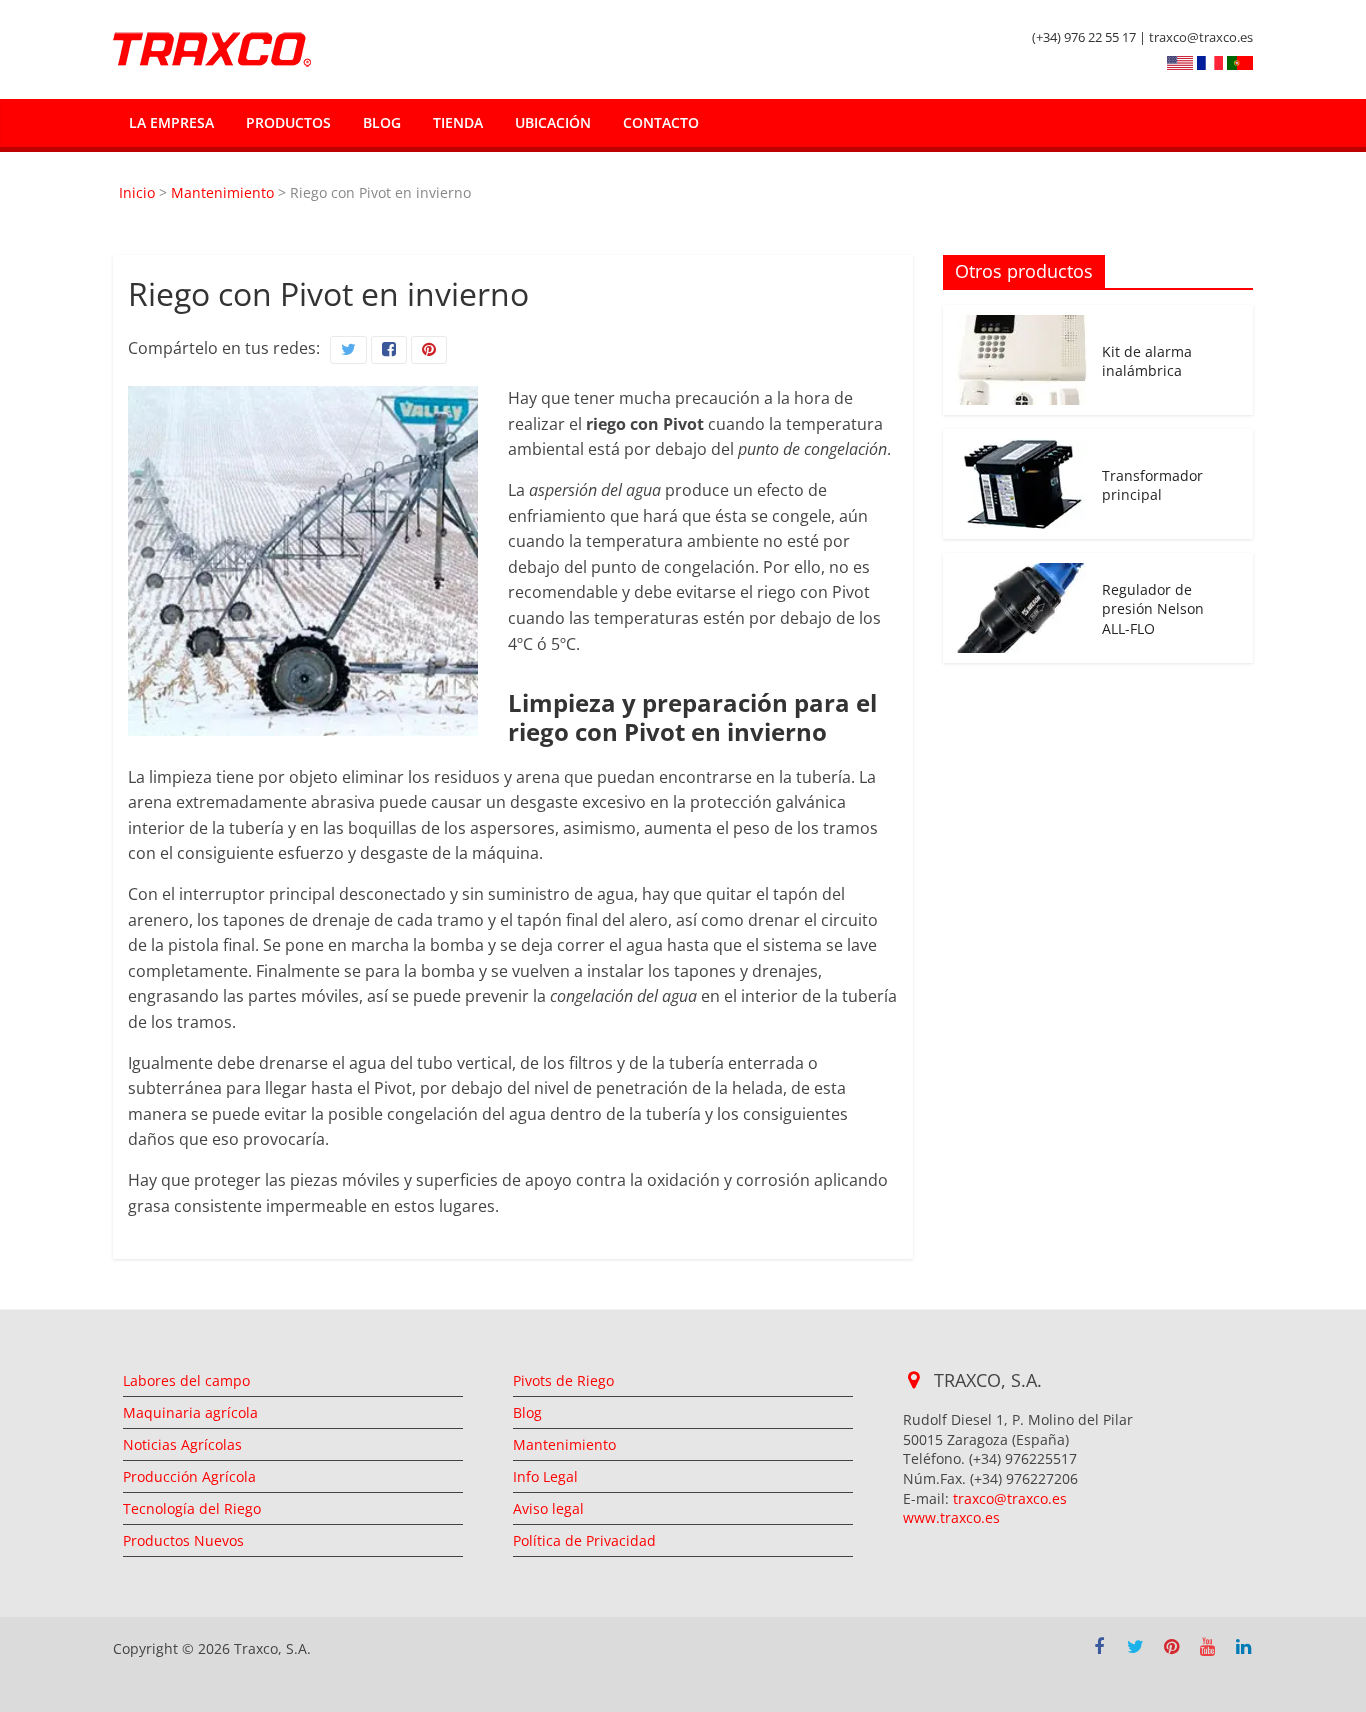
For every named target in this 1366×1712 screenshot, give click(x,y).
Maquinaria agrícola (190, 1412)
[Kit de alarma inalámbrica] (1022, 325)
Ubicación (553, 122)
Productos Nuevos (183, 1540)
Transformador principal (1152, 485)
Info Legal (545, 1476)
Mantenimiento (222, 192)
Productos (288, 122)
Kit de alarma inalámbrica (1147, 361)
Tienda (458, 122)
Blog (382, 122)
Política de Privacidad (584, 1540)
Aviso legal (548, 1508)
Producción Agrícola (189, 1476)
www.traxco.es (951, 1517)
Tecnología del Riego (192, 1508)
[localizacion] (916, 1380)
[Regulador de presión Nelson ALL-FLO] (1022, 573)
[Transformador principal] (1022, 449)
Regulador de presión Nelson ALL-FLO (1153, 609)
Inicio (137, 192)
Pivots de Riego (563, 1380)
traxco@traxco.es (1010, 1498)
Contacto (661, 122)
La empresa (171, 122)
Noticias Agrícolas (182, 1444)
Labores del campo (186, 1380)
